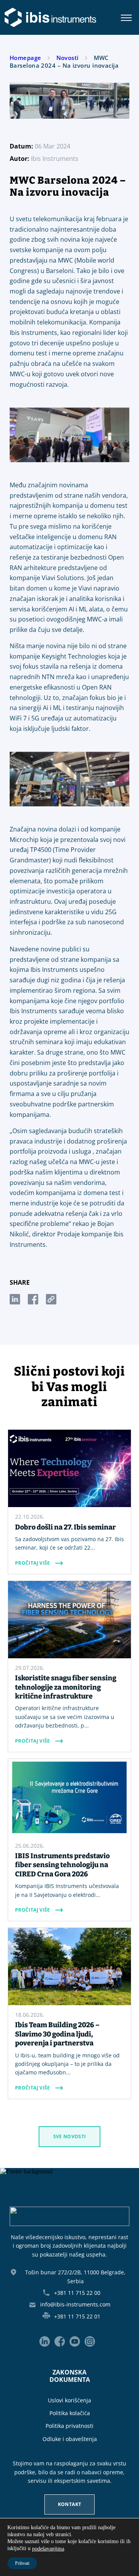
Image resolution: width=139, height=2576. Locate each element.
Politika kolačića (70, 2413)
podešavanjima (48, 2549)
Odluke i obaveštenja (70, 2439)
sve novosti (70, 2136)
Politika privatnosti (69, 2426)
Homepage (25, 58)
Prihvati (22, 2563)
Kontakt (70, 2504)
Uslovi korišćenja (69, 2400)
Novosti (68, 58)
